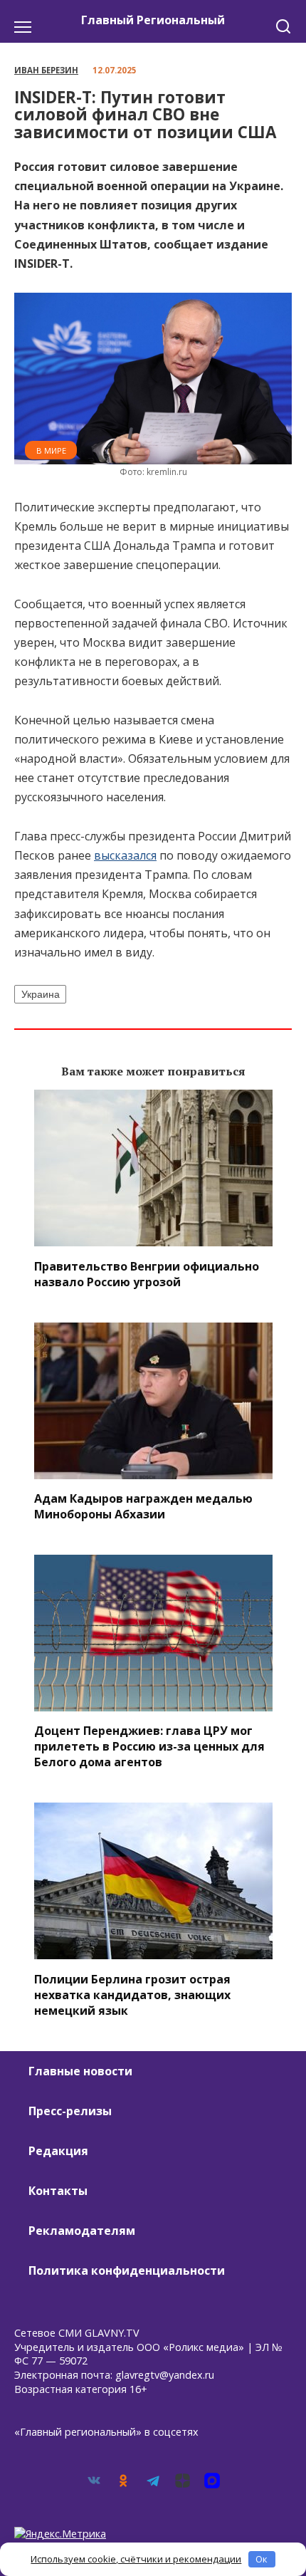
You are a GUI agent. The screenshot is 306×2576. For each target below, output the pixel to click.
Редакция (58, 2151)
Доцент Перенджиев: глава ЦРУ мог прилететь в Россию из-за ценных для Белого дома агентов (149, 1746)
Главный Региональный (153, 20)
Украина (41, 994)
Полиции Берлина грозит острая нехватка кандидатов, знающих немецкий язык (132, 1994)
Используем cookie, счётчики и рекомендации (136, 2559)
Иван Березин (46, 70)
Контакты (58, 2191)
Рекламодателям (82, 2231)
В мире (51, 450)
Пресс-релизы (70, 2111)
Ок (262, 2559)
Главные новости (80, 2071)
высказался (125, 855)
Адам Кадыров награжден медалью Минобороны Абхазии (143, 1506)
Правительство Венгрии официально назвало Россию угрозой (147, 1273)
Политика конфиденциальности (127, 2270)
